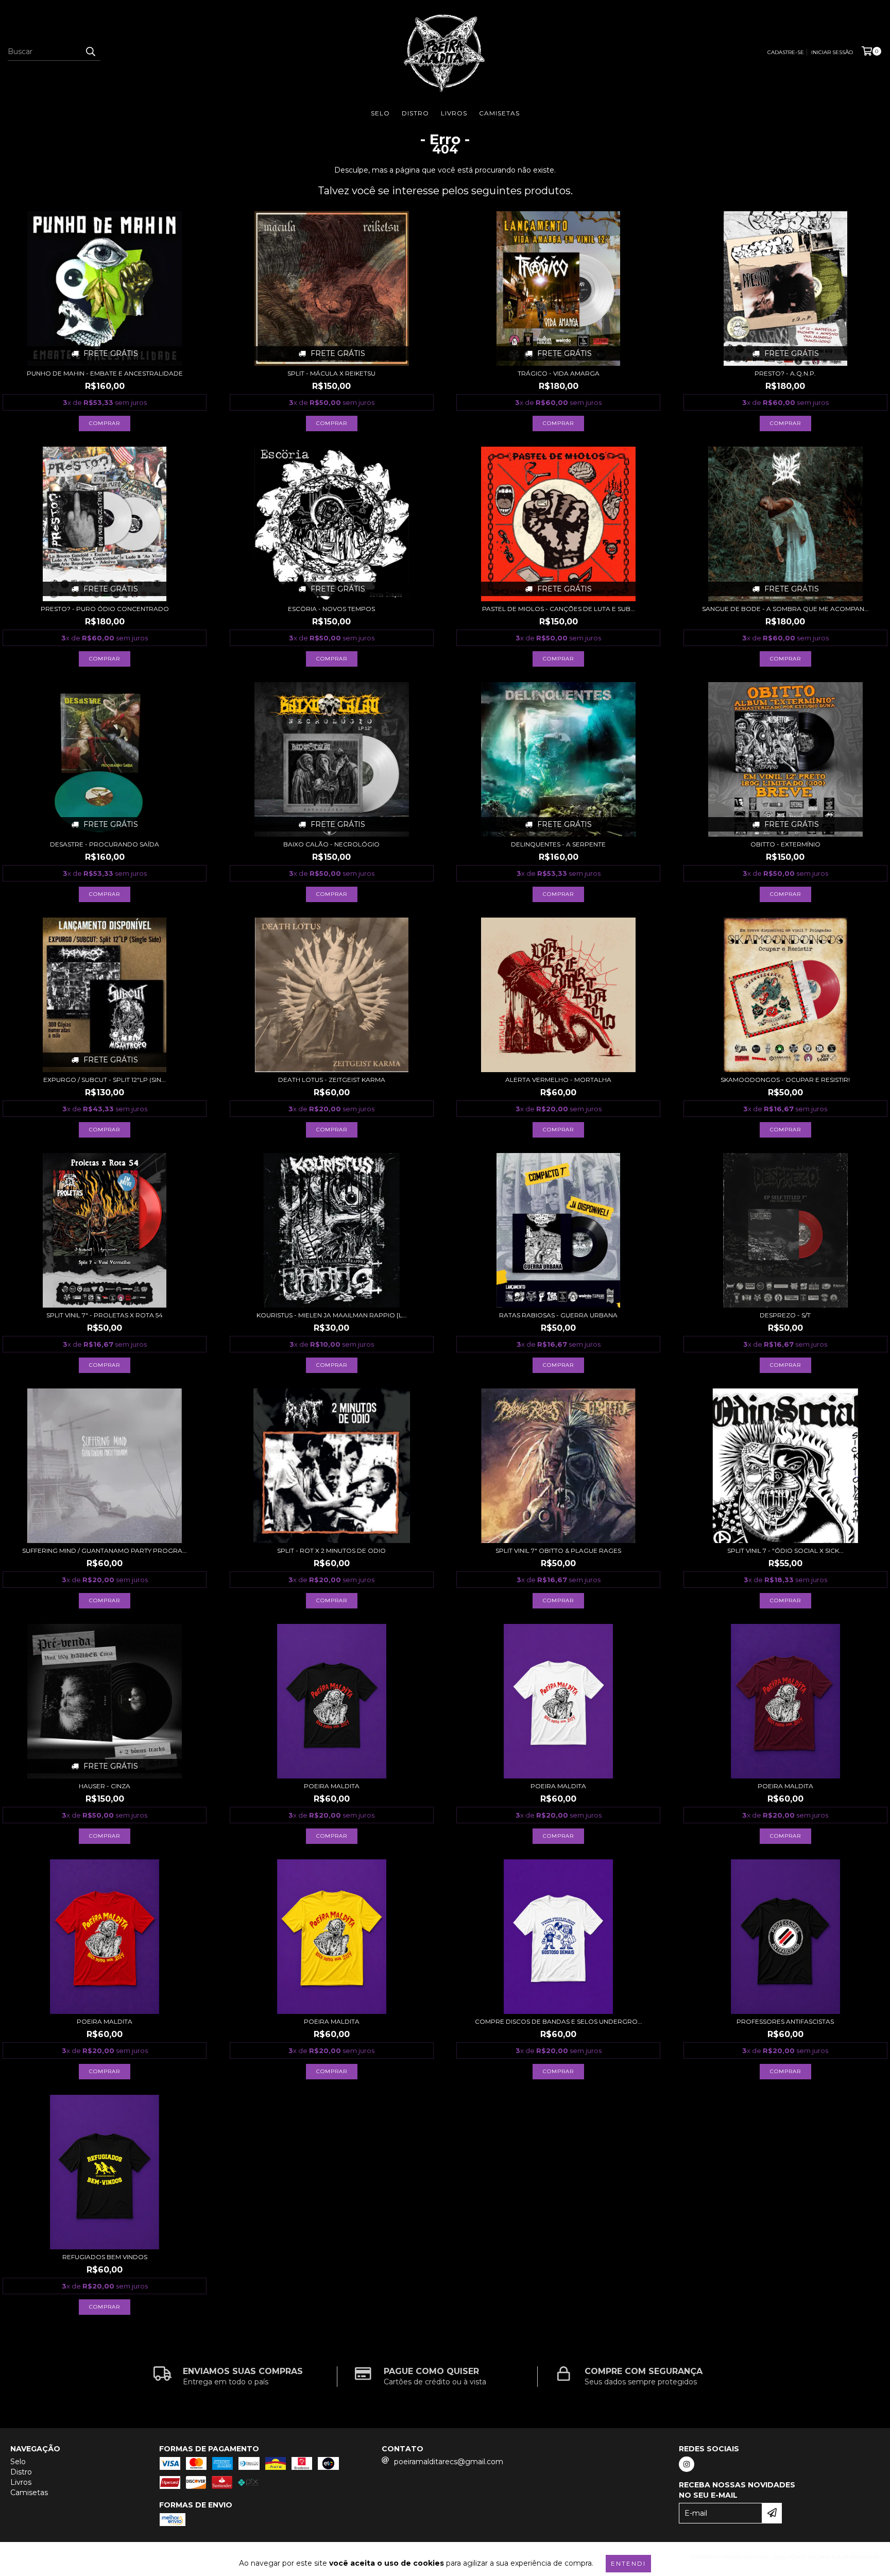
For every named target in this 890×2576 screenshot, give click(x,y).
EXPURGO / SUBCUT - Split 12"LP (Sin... (105, 1080)
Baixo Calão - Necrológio (331, 844)
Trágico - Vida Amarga (559, 373)
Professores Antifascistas (785, 2021)
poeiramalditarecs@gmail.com (449, 2462)
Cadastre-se (786, 52)
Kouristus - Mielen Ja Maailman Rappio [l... (332, 1315)
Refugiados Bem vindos (105, 2257)
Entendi (628, 2563)
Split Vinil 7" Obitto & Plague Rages (558, 1550)
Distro (415, 113)
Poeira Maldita (332, 1786)
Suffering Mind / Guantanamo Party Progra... (105, 1550)
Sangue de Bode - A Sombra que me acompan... (785, 609)
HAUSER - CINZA (105, 1786)
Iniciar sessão (832, 52)
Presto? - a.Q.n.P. (785, 373)
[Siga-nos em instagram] (687, 2464)
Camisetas (499, 113)
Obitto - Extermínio (785, 844)
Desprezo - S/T (785, 1315)
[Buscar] (90, 52)
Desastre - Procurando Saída (105, 844)
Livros (454, 113)
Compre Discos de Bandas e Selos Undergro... (559, 2021)
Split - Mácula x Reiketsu (331, 373)
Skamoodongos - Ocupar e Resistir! (785, 1080)
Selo (380, 113)
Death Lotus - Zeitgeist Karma (332, 1080)
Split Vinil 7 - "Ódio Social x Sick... (785, 1550)
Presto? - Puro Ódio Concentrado (105, 609)
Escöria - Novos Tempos (331, 609)
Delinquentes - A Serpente (558, 844)
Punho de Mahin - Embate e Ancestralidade (105, 373)
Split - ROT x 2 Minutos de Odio (331, 1550)
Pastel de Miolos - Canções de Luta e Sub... (559, 609)
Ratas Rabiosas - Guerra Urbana (558, 1315)
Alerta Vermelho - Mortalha (558, 1080)
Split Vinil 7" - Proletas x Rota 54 (105, 1315)
